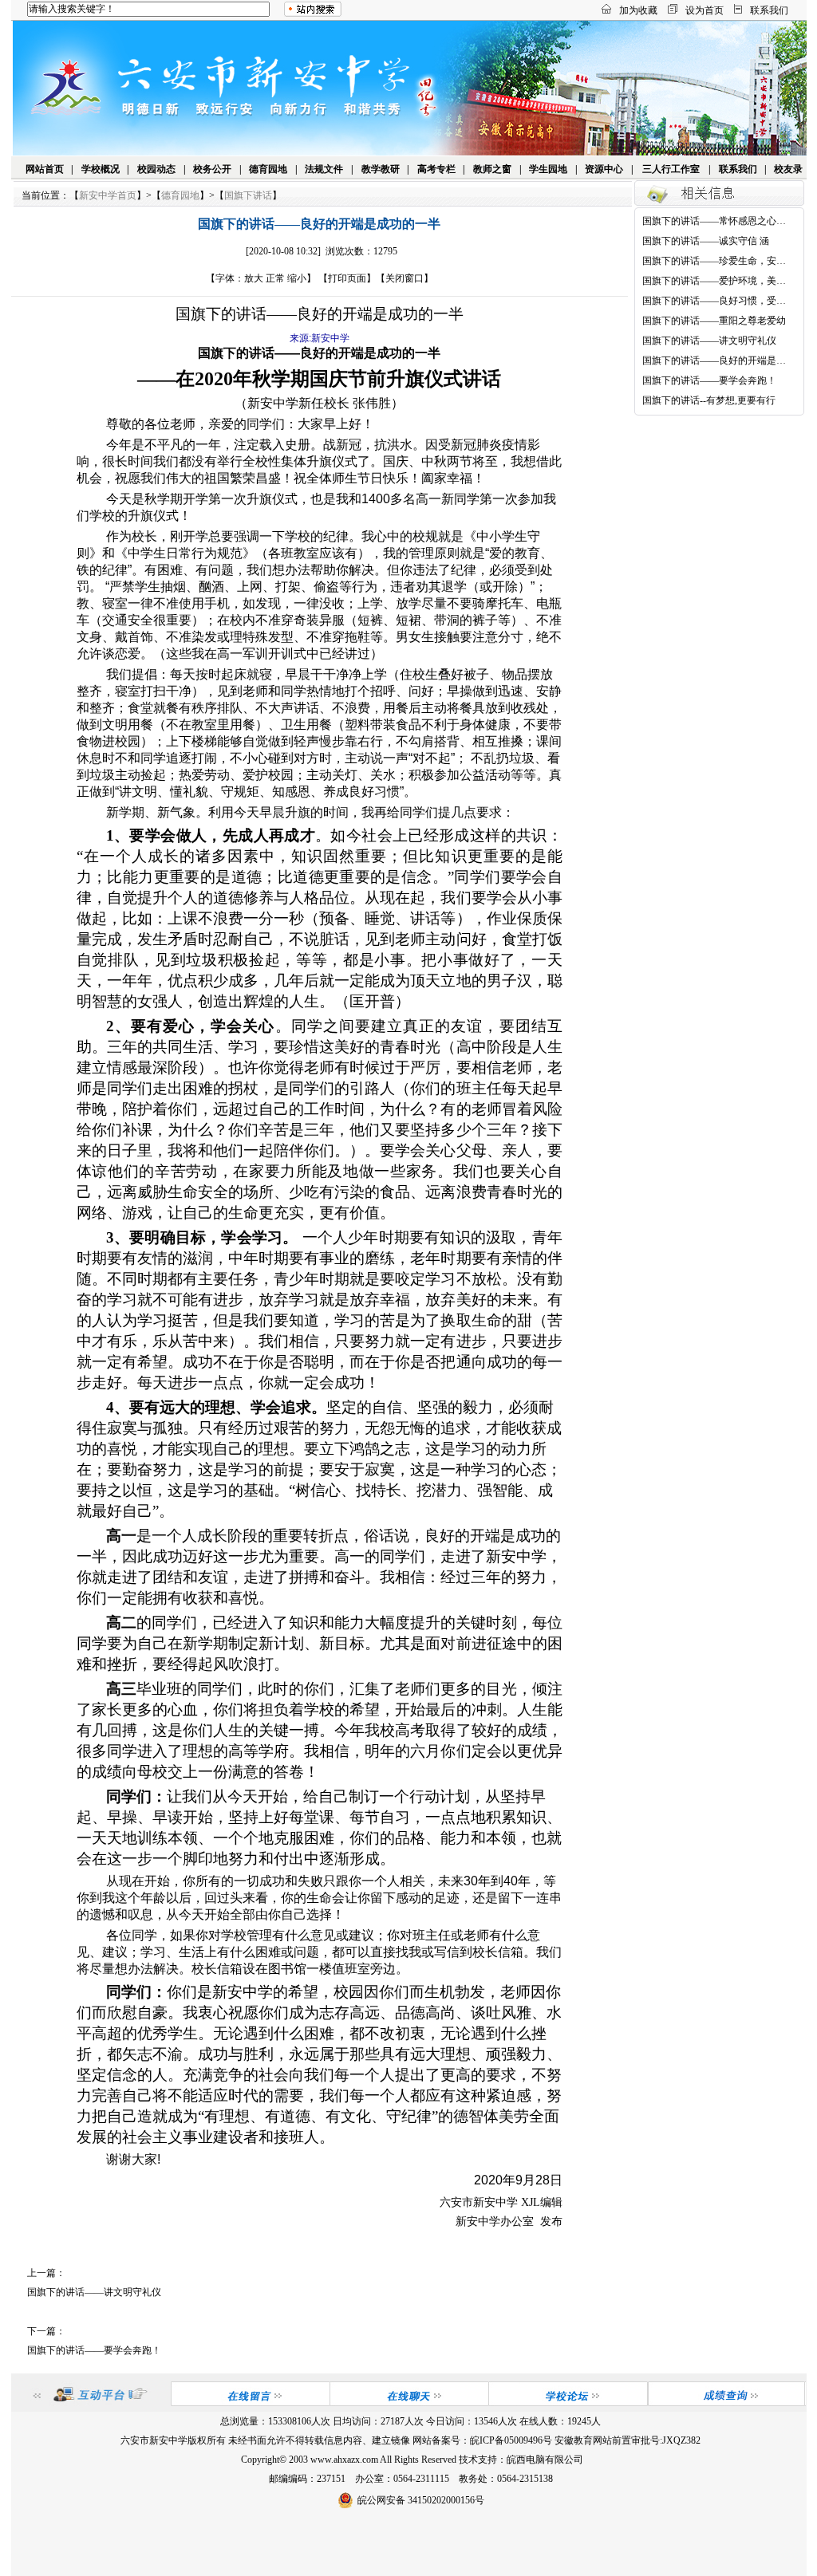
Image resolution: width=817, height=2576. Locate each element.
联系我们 (769, 10)
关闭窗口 (405, 278)
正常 (275, 278)
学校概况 (101, 169)
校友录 (788, 169)
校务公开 (212, 169)
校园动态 (156, 169)
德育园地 (268, 169)
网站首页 (45, 169)
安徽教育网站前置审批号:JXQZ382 (628, 2440)
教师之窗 (492, 169)
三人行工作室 (671, 169)
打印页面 (347, 278)
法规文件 (324, 169)
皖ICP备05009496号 (511, 2440)
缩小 (297, 278)
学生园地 (548, 169)
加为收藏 (638, 10)
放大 (254, 278)
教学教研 (381, 169)
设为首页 (705, 10)
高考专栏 (436, 169)
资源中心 (604, 169)
